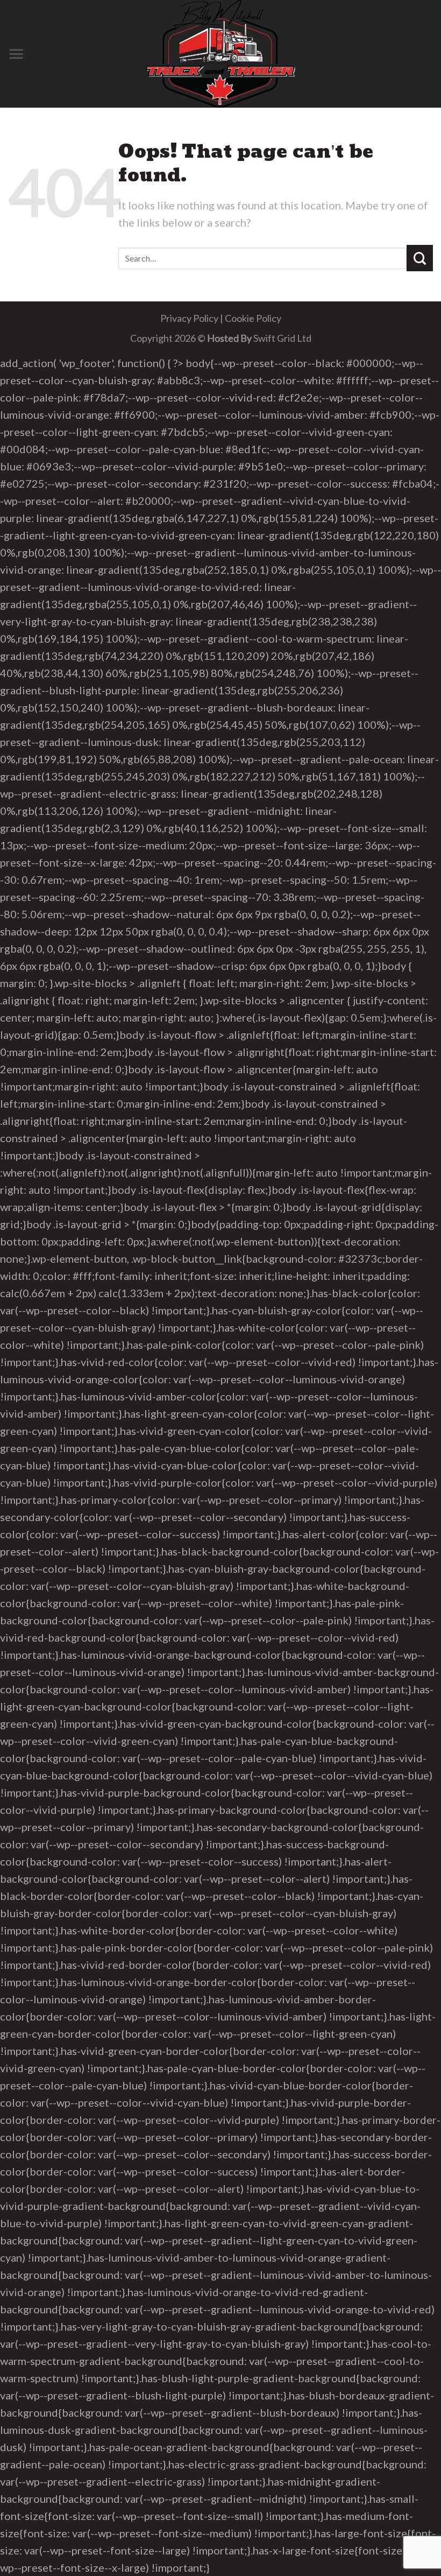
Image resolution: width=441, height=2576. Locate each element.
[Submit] (420, 258)
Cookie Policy (253, 318)
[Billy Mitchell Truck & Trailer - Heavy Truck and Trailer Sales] (220, 54)
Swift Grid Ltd (282, 338)
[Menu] (16, 54)
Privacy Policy (189, 318)
